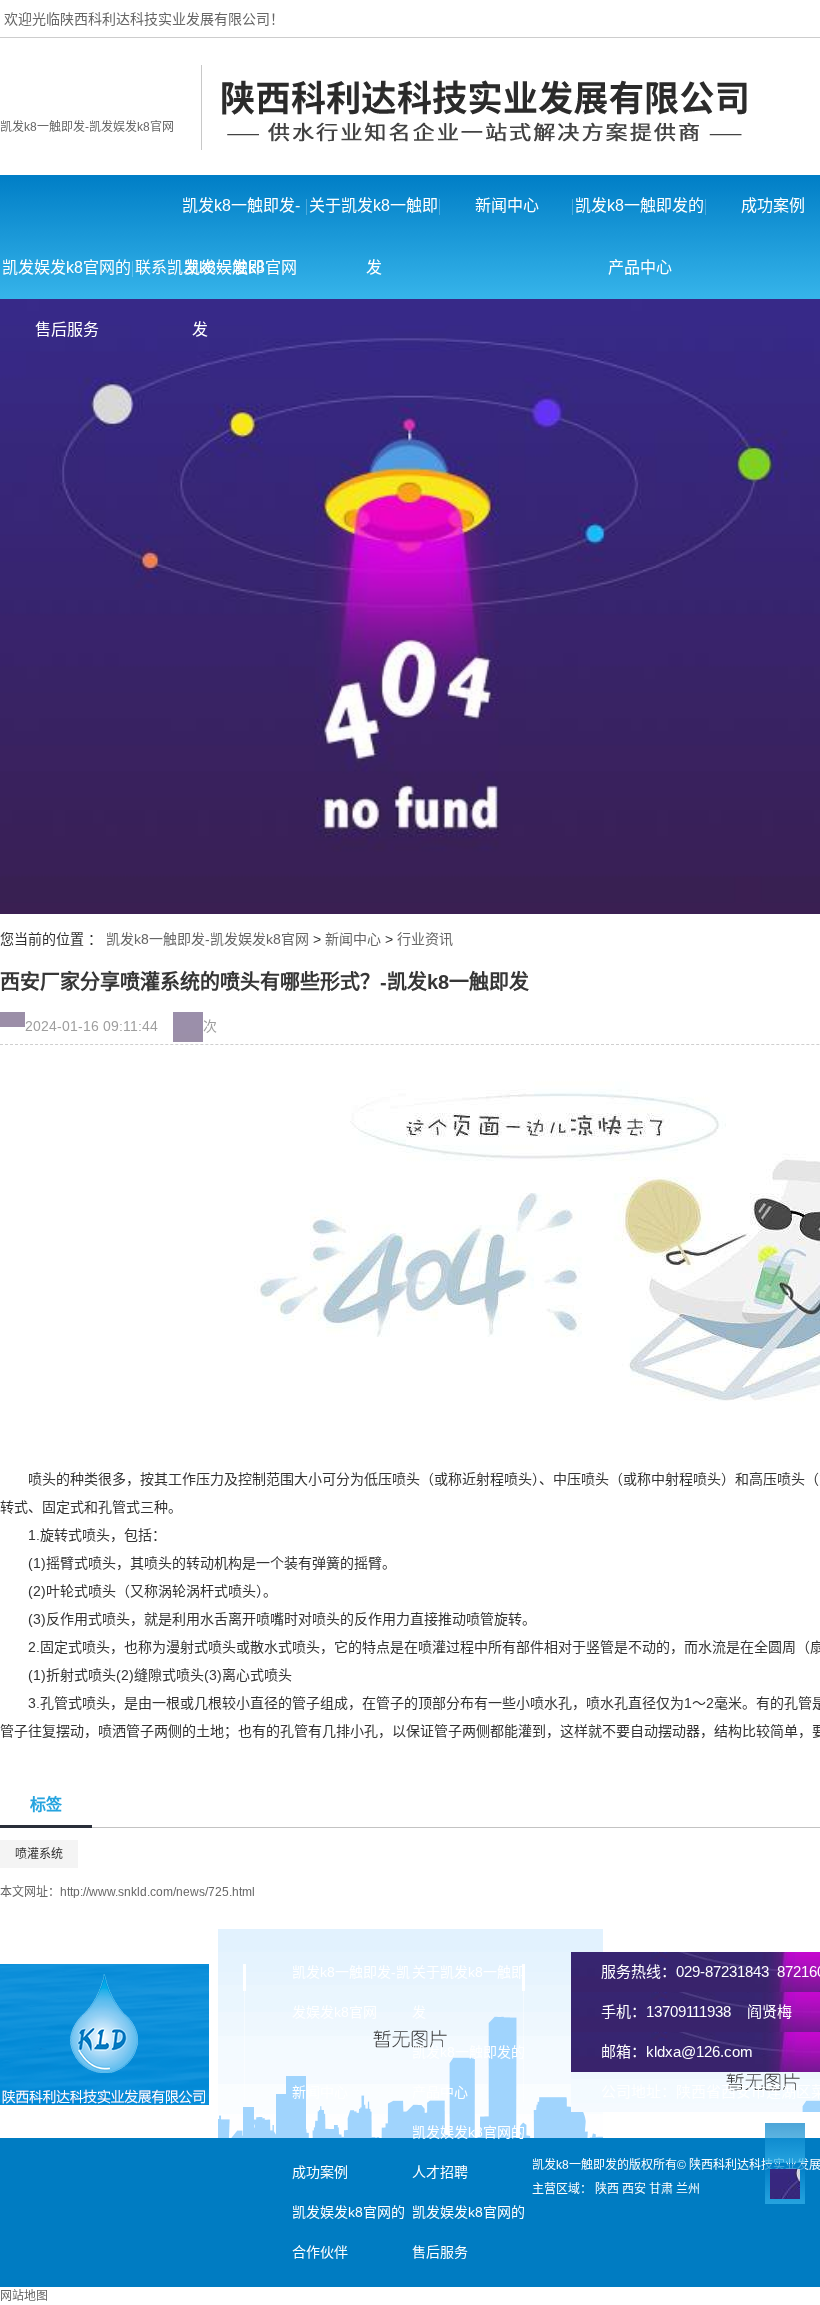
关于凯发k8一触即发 (373, 217)
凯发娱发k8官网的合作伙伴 (348, 2232)
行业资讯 (425, 939)
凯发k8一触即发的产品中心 (639, 217)
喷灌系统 (39, 1854)
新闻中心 (507, 205)
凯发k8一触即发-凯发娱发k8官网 (87, 127)
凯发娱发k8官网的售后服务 (66, 279)
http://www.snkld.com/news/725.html (157, 1892)
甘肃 (661, 2189)
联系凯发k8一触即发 (199, 279)
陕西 (607, 2189)
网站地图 (24, 2296)
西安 (634, 2189)
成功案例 (320, 2172)
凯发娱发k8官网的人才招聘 (468, 2152)
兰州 (688, 2189)
